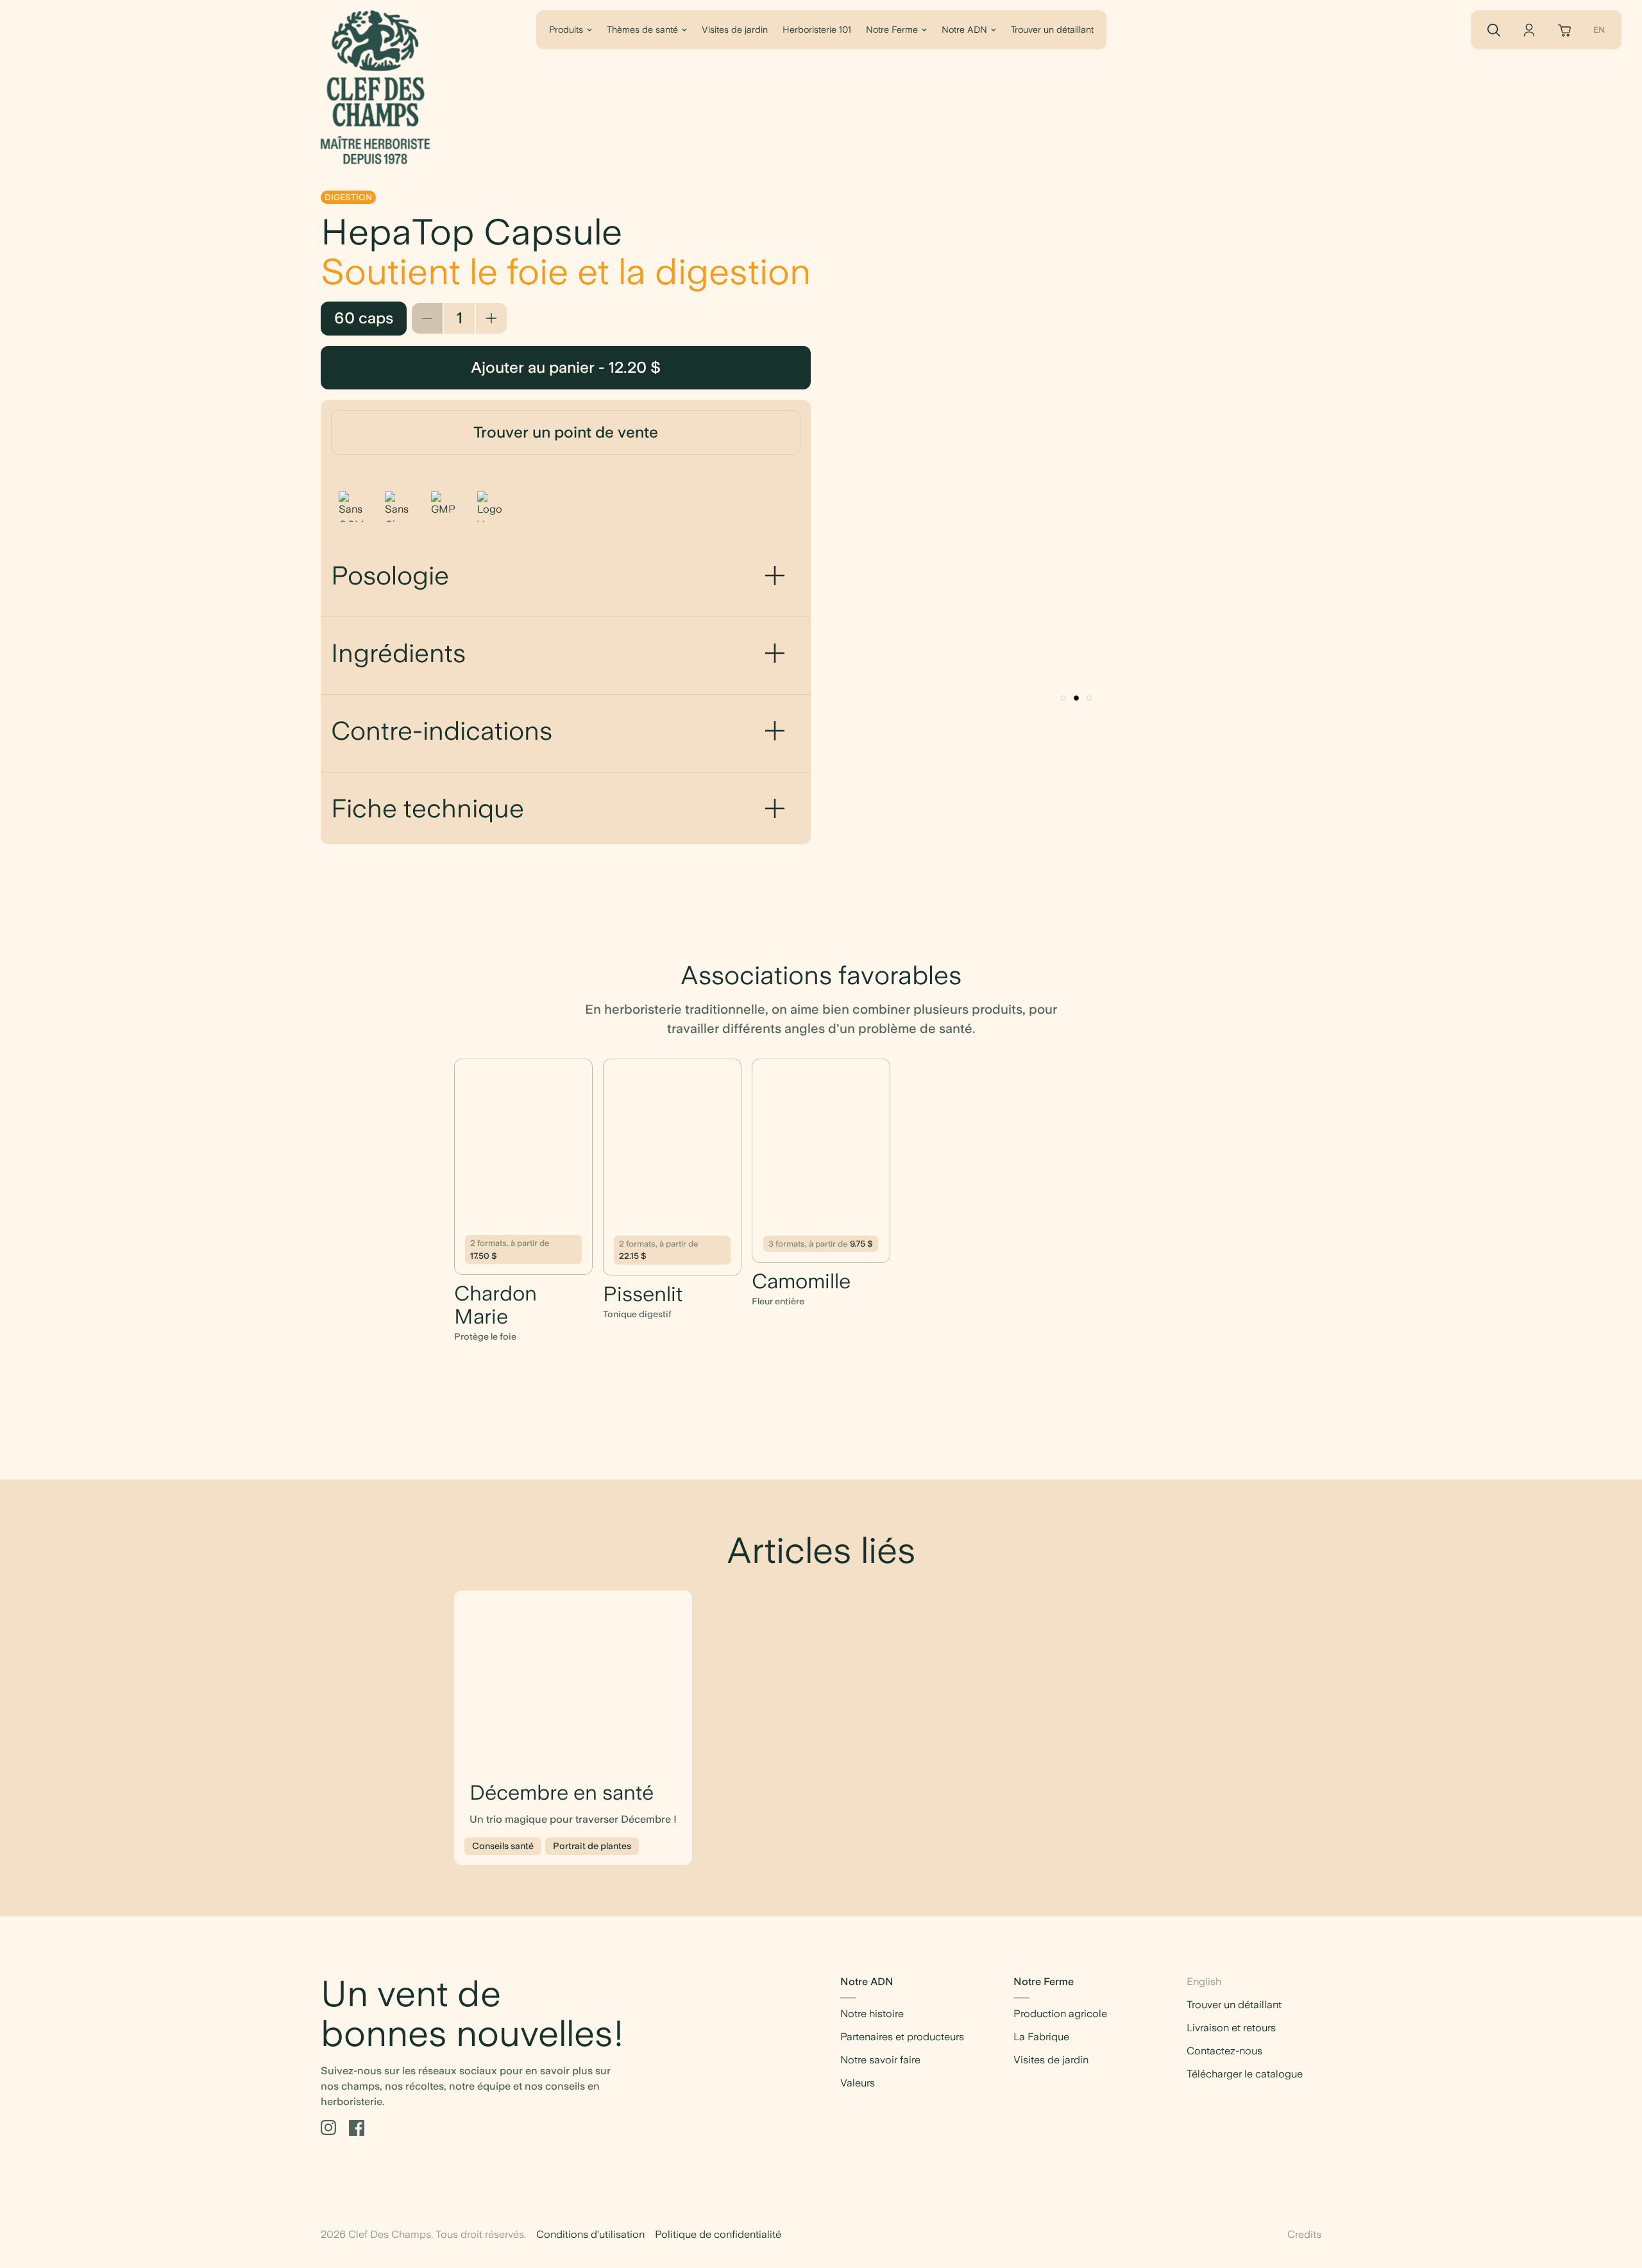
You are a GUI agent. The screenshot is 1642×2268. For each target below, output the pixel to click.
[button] (1063, 698)
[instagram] (328, 2128)
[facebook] (357, 2128)
